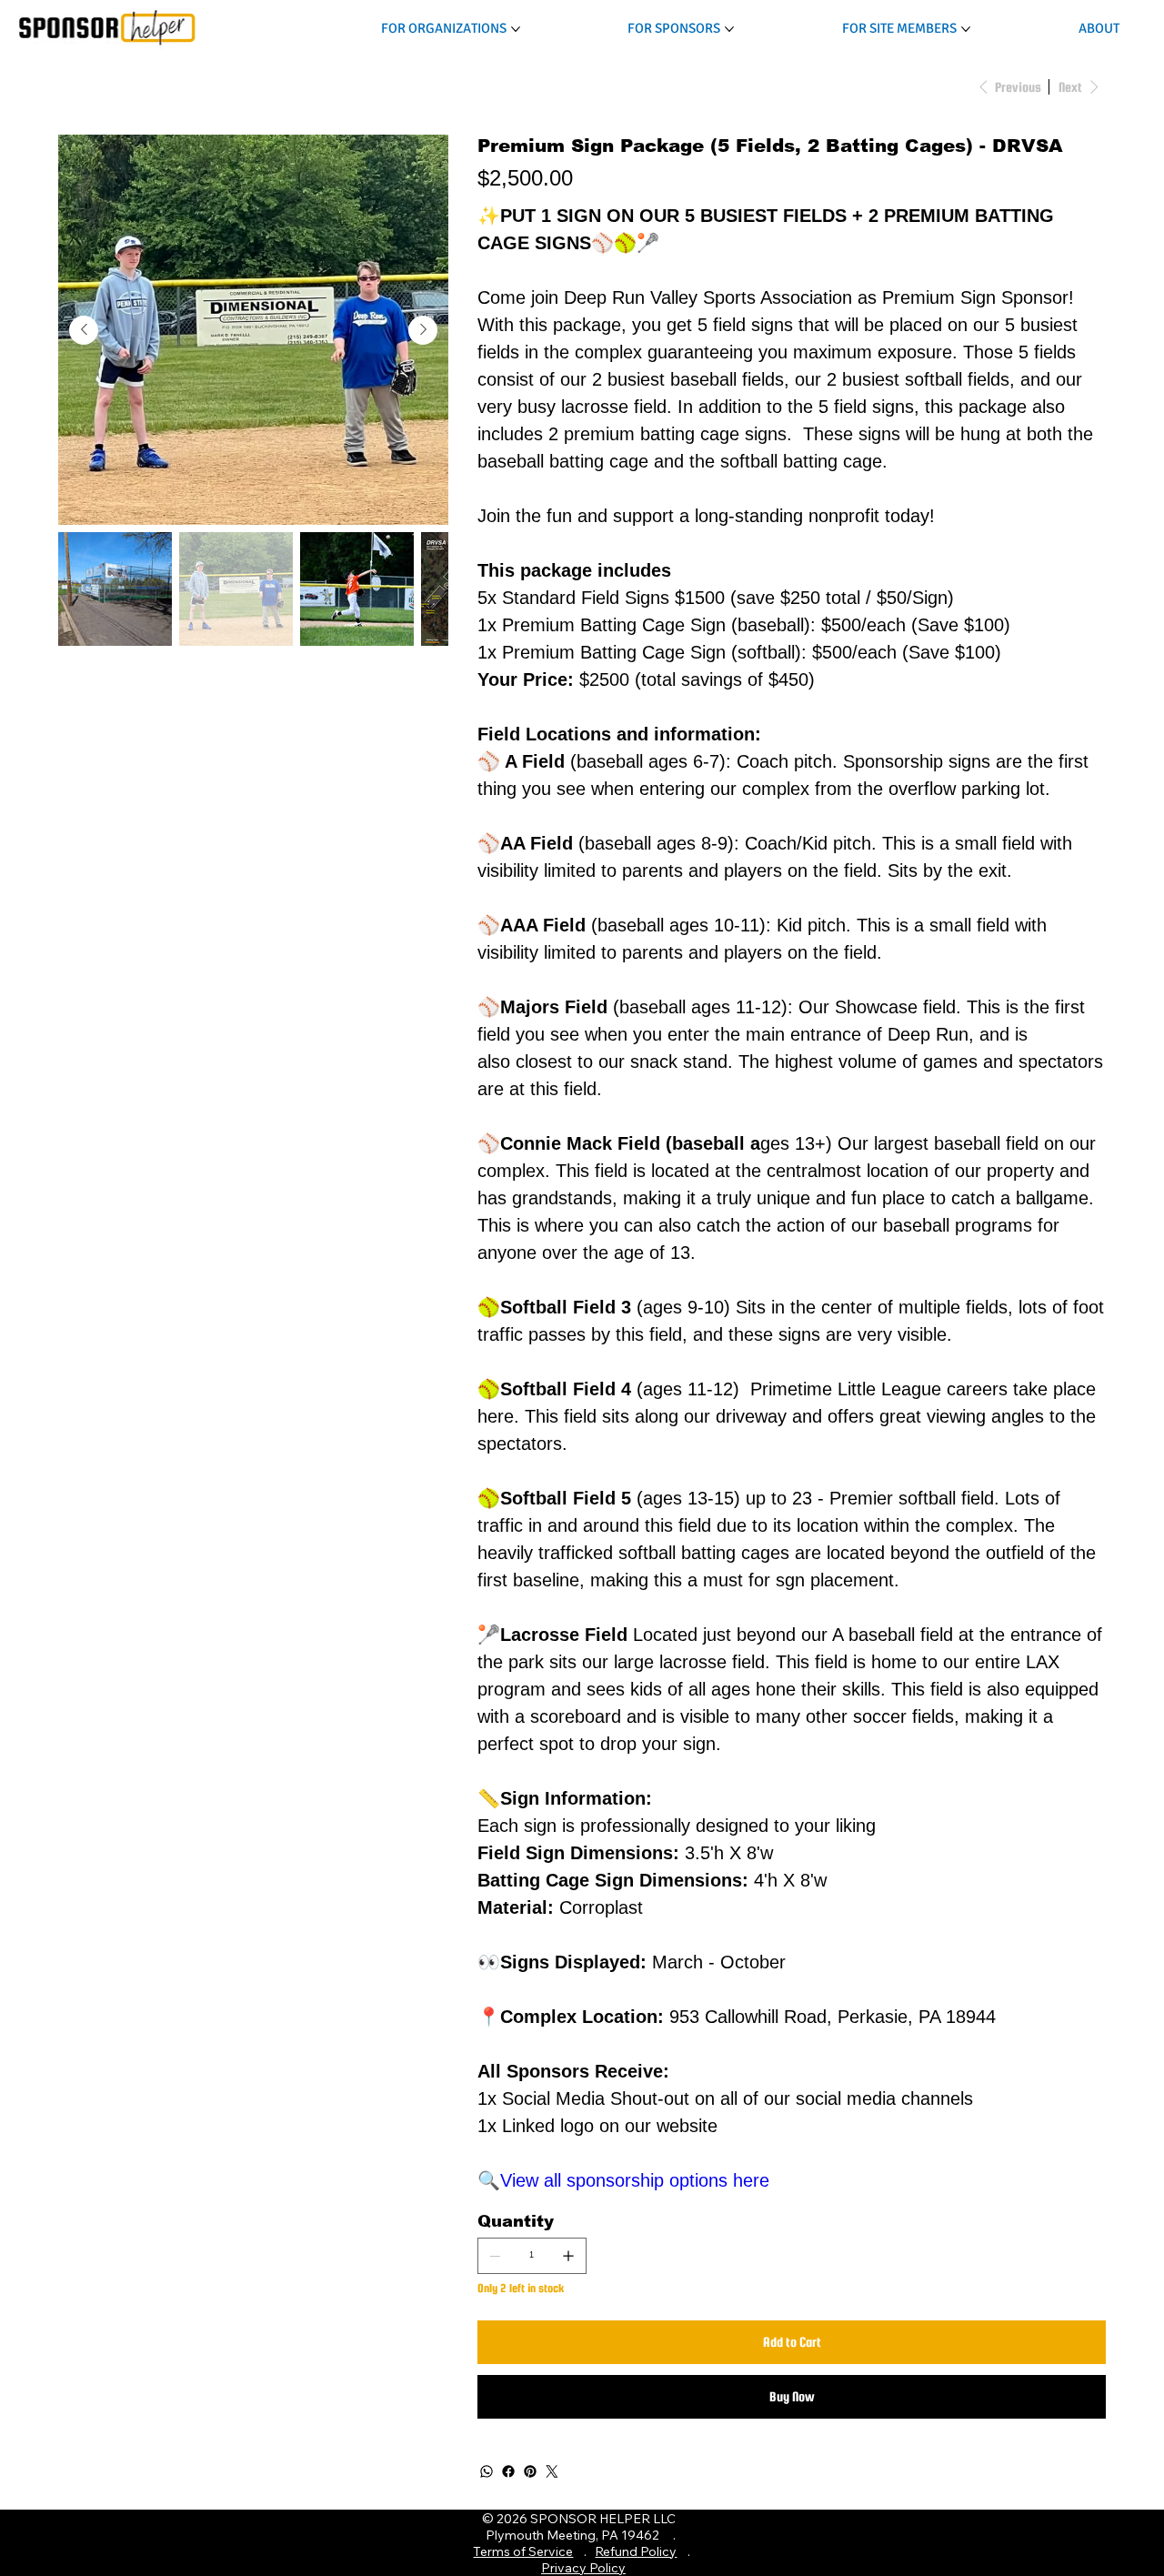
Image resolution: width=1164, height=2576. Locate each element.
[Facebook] (508, 2471)
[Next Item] (423, 330)
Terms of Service (523, 2551)
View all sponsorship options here (635, 2180)
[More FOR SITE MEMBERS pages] (966, 29)
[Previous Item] (84, 330)
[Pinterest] (530, 2471)
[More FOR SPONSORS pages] (729, 29)
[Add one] (568, 2256)
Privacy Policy (583, 2568)
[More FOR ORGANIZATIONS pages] (516, 29)
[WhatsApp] (487, 2471)
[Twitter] (552, 2471)
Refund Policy (636, 2551)
